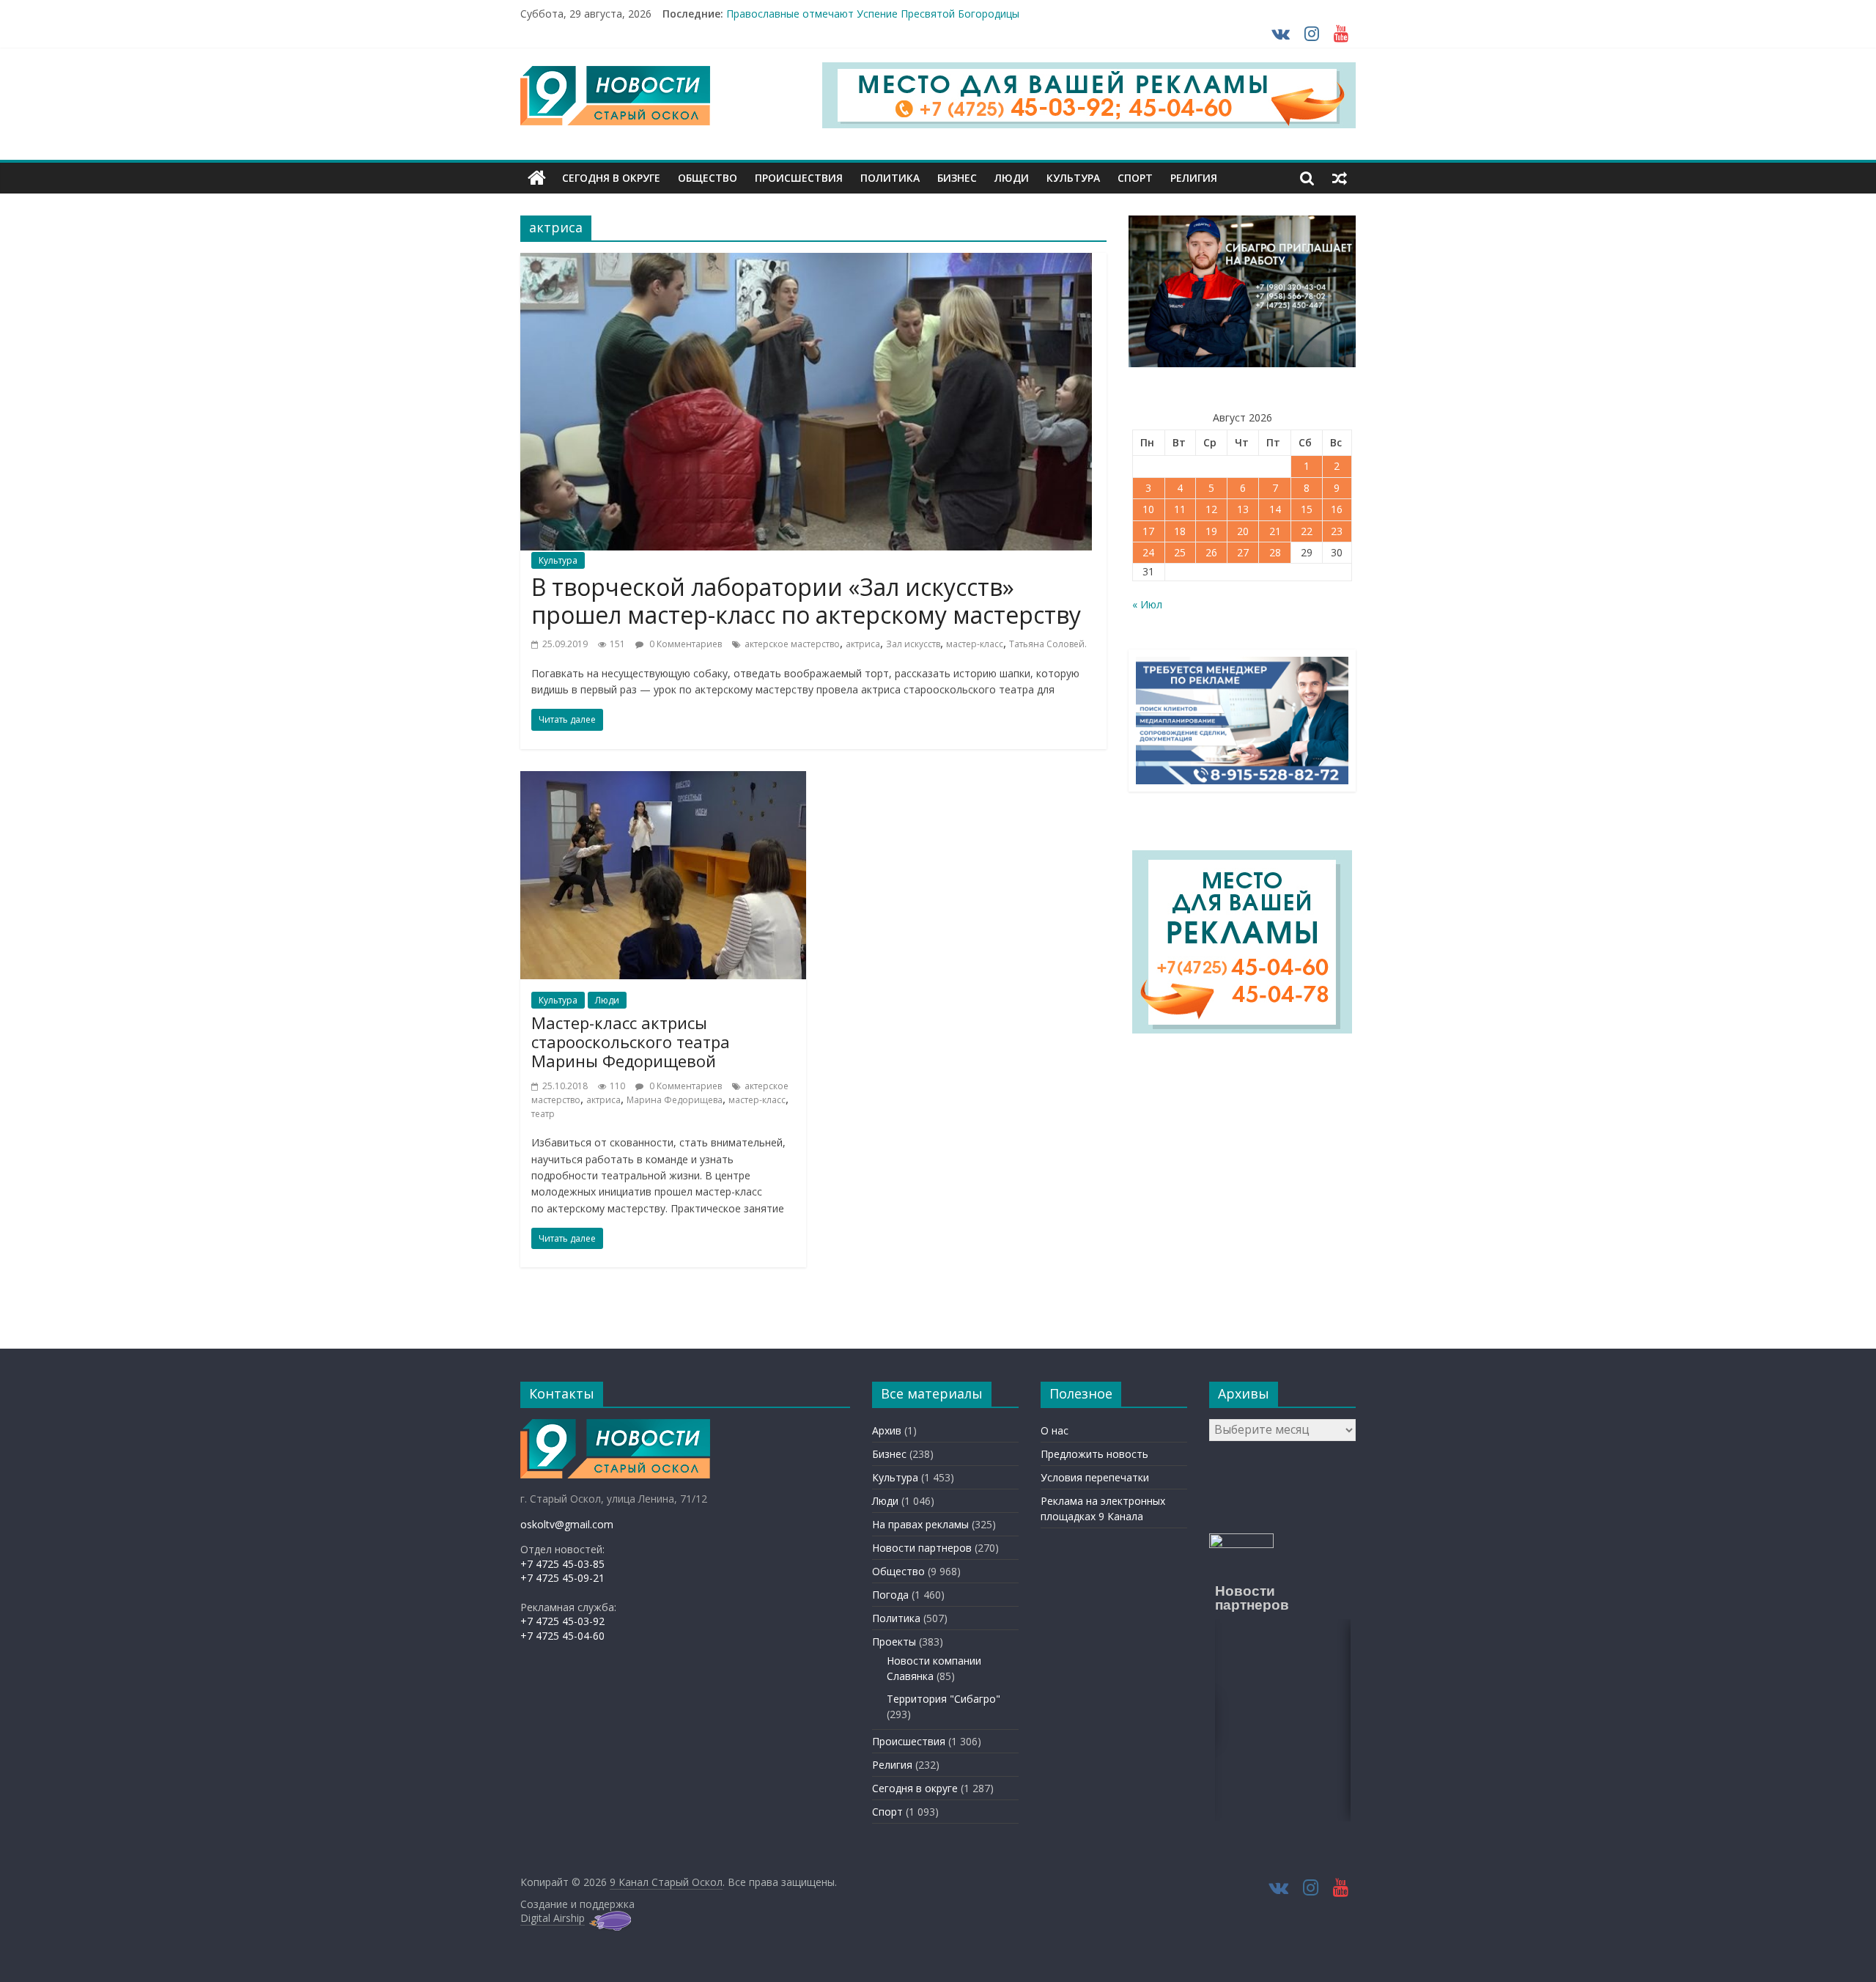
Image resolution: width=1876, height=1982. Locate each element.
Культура (1073, 178)
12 (1211, 509)
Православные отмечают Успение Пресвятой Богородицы (873, 14)
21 (1275, 531)
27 (1243, 552)
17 (1148, 531)
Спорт (1135, 178)
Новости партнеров (922, 1548)
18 (1180, 531)
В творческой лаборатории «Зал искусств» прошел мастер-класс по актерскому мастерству (806, 601)
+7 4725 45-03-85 (562, 1564)
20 (1243, 531)
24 (1148, 552)
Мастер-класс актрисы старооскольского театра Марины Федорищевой (631, 1042)
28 (1275, 552)
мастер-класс (975, 644)
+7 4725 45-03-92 (562, 1621)
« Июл (1147, 604)
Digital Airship (553, 1918)
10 (1148, 509)
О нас (1055, 1430)
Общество (708, 178)
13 (1243, 509)
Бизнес (957, 178)
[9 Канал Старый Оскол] (537, 178)
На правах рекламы (920, 1524)
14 (1275, 509)
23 (1337, 531)
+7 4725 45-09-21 (562, 1578)
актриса (863, 644)
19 (1211, 531)
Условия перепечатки (1095, 1477)
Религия (1194, 178)
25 (1180, 552)
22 (1307, 531)
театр (543, 1114)
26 (1211, 552)
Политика (890, 178)
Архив (887, 1430)
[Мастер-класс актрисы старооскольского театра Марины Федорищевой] (663, 780)
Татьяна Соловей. (1048, 644)
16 (1337, 509)
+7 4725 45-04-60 (562, 1636)
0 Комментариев (684, 644)
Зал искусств (913, 644)
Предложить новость (1094, 1454)
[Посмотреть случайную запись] (1340, 178)
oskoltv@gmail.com (567, 1524)
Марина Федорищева (675, 1100)
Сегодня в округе (611, 178)
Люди (1012, 178)
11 (1180, 509)
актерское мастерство (792, 644)
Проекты (894, 1642)
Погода (890, 1595)
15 (1307, 509)
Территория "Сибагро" (943, 1699)
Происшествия (799, 178)
